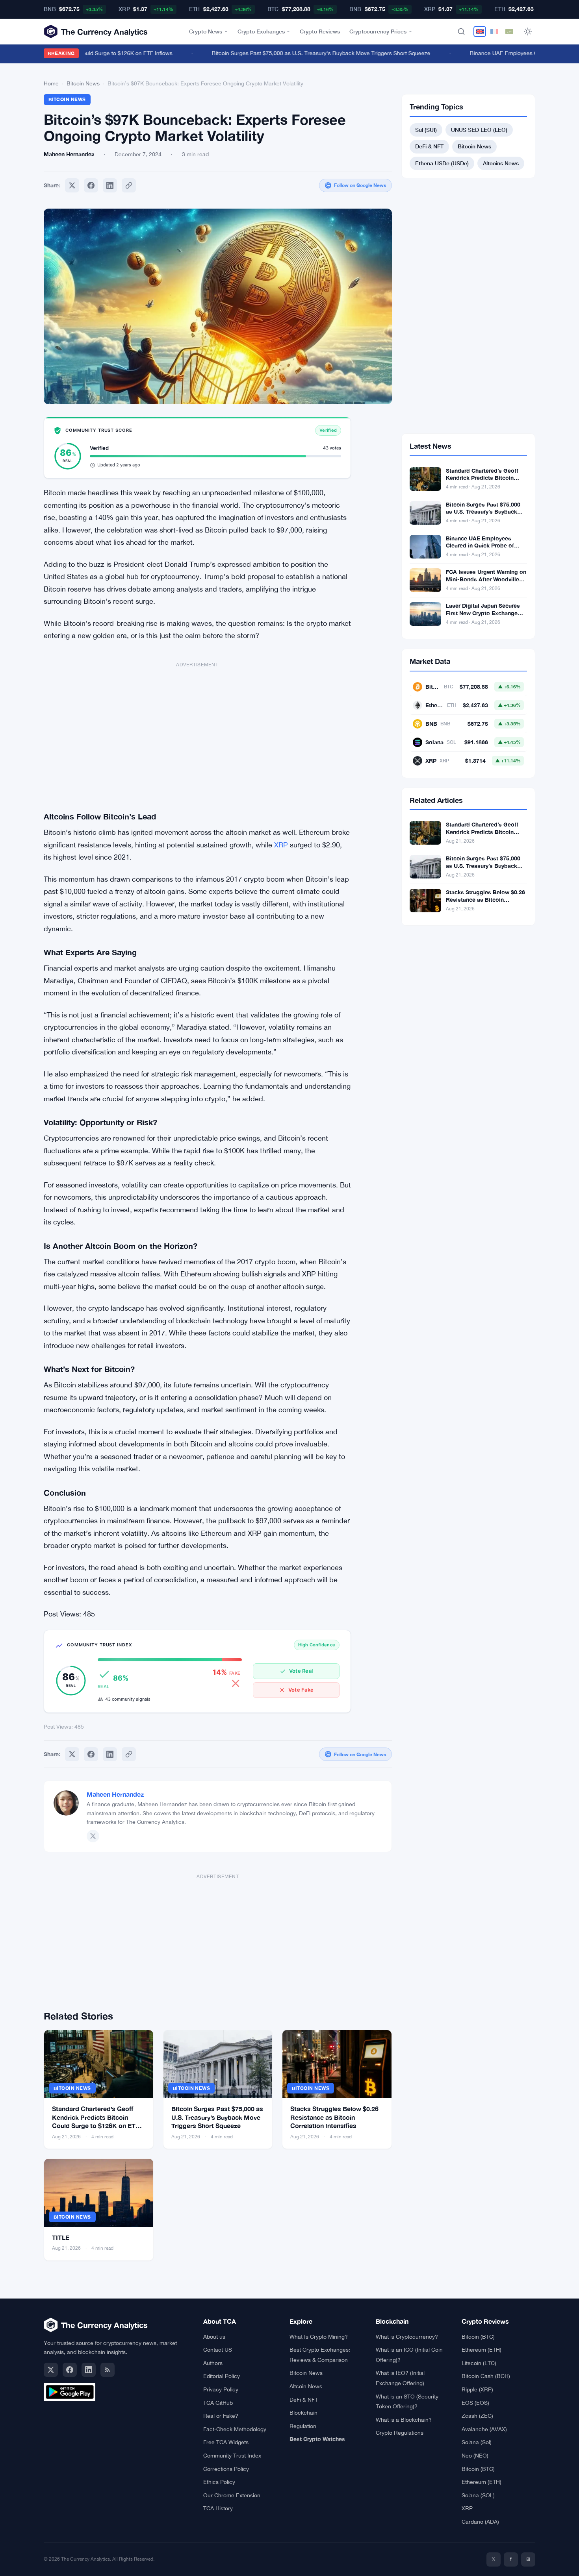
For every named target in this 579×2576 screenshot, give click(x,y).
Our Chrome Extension (232, 2495)
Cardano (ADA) (480, 2522)
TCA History (218, 2508)
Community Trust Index (232, 2456)
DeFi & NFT (429, 146)
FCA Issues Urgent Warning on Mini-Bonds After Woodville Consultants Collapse (486, 579)
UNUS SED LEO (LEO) (479, 130)
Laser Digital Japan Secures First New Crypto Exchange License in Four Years (483, 613)
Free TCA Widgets (226, 2442)
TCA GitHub (218, 2403)
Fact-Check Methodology (235, 2429)
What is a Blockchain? (404, 2420)
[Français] (494, 31)
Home (51, 83)
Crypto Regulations (400, 2433)
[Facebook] (91, 185)
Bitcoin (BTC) (478, 2337)
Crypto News (206, 31)
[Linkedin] (110, 185)
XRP (281, 845)
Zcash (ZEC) (477, 2416)
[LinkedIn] (89, 2370)
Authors (213, 2363)
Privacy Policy (221, 2389)
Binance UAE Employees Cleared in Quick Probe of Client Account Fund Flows (481, 546)
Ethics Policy (219, 2482)
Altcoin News (306, 2386)
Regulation (303, 2426)
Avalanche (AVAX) (484, 2429)
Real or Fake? (221, 2416)
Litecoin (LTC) (479, 2363)
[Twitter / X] (93, 1836)
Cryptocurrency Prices (378, 31)
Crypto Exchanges (261, 31)
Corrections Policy (226, 2469)
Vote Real (301, 1671)
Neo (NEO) (475, 2456)
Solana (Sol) (477, 2442)
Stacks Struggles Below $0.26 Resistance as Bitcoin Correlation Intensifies (334, 2117)
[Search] (461, 31)
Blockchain (303, 2413)
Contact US (218, 2350)
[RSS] (108, 2370)
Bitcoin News (83, 83)
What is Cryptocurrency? (407, 2337)
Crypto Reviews (320, 31)
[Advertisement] (197, 731)
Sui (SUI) (426, 130)
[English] (480, 31)
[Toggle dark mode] (528, 31)
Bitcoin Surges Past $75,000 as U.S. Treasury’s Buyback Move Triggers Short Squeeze (217, 2117)
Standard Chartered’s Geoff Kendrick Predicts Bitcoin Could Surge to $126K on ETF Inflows (485, 482)
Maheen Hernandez (115, 1794)
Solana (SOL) (478, 2495)
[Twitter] (72, 185)
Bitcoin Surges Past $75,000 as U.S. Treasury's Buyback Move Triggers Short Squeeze (300, 53)
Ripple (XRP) (477, 2389)
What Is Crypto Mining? (319, 2337)
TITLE (61, 2237)
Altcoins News (501, 163)
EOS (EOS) (475, 2403)
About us (214, 2337)
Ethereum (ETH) (482, 2350)
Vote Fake (301, 1690)
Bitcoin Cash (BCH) (486, 2376)
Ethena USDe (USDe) (442, 163)
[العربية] (509, 31)
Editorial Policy (222, 2376)
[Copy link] (129, 185)
